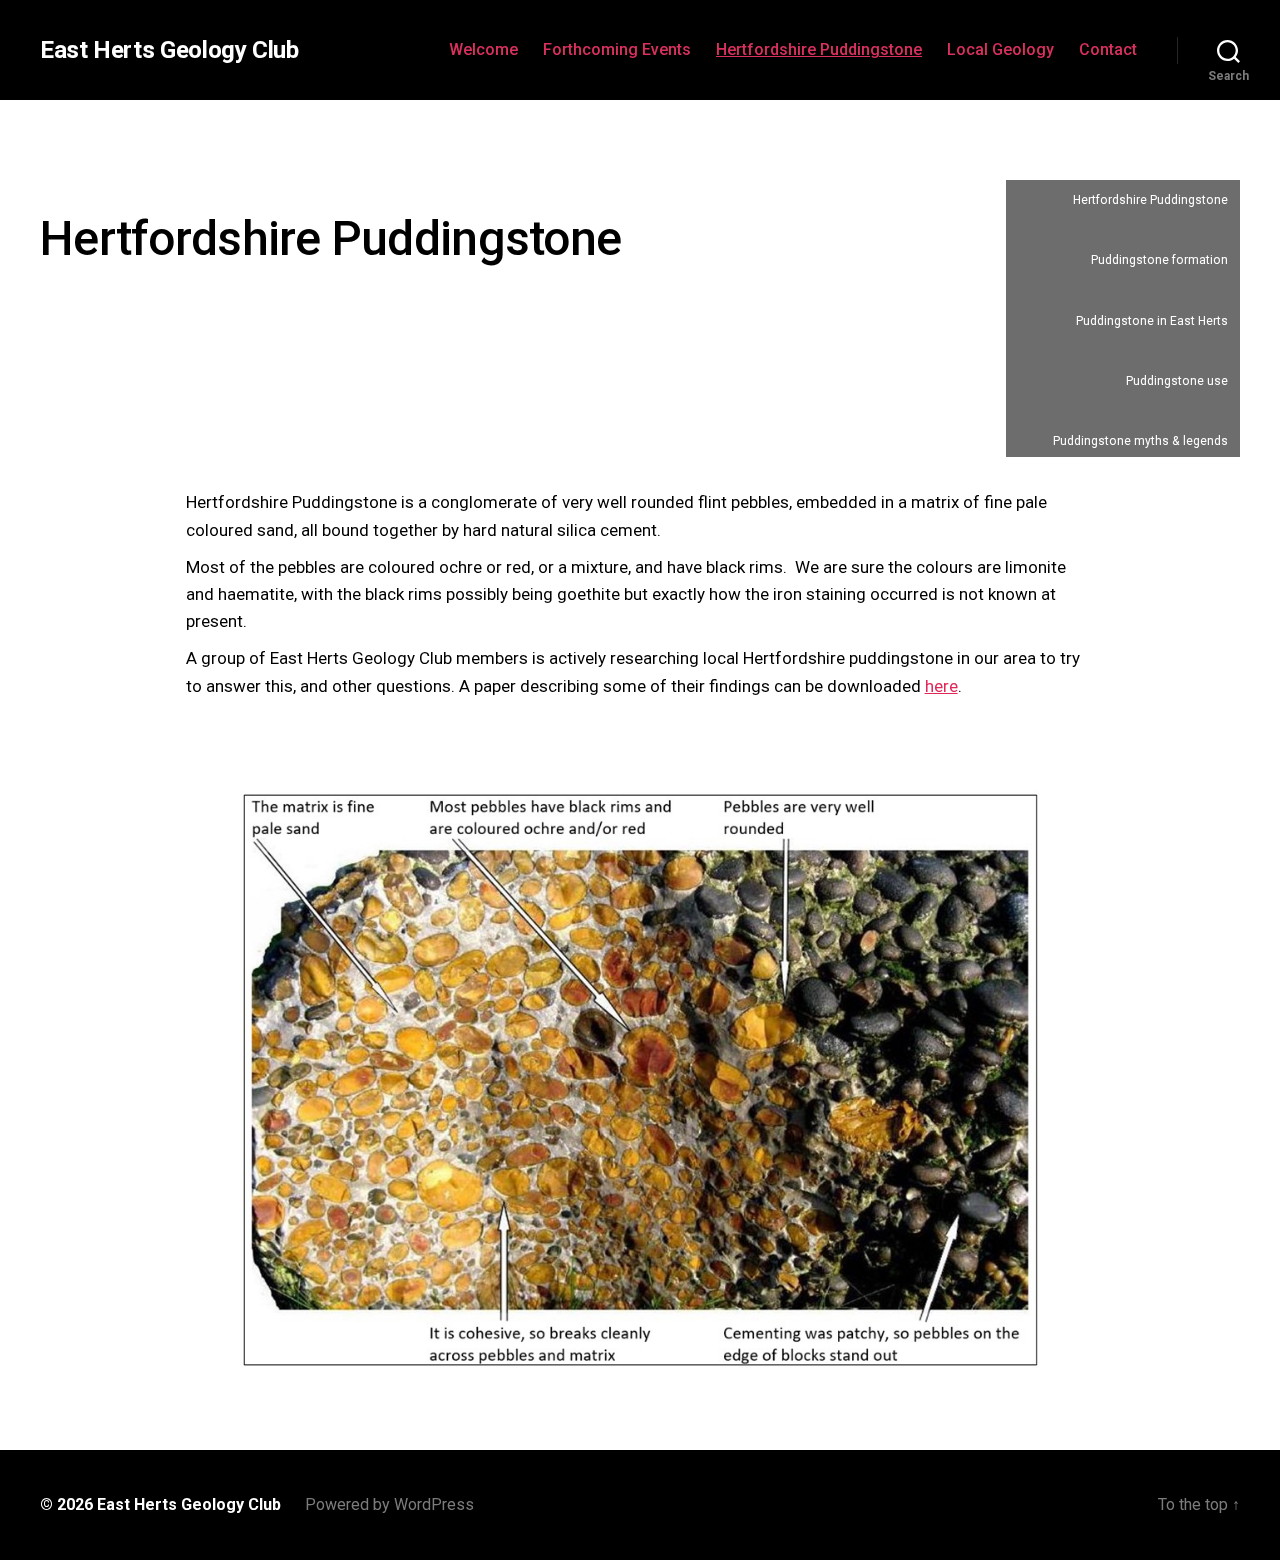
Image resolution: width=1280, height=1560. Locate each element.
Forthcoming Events (617, 49)
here (941, 686)
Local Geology (1000, 49)
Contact (1108, 49)
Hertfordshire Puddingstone (819, 49)
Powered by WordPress (389, 1504)
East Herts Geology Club (169, 50)
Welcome (483, 49)
